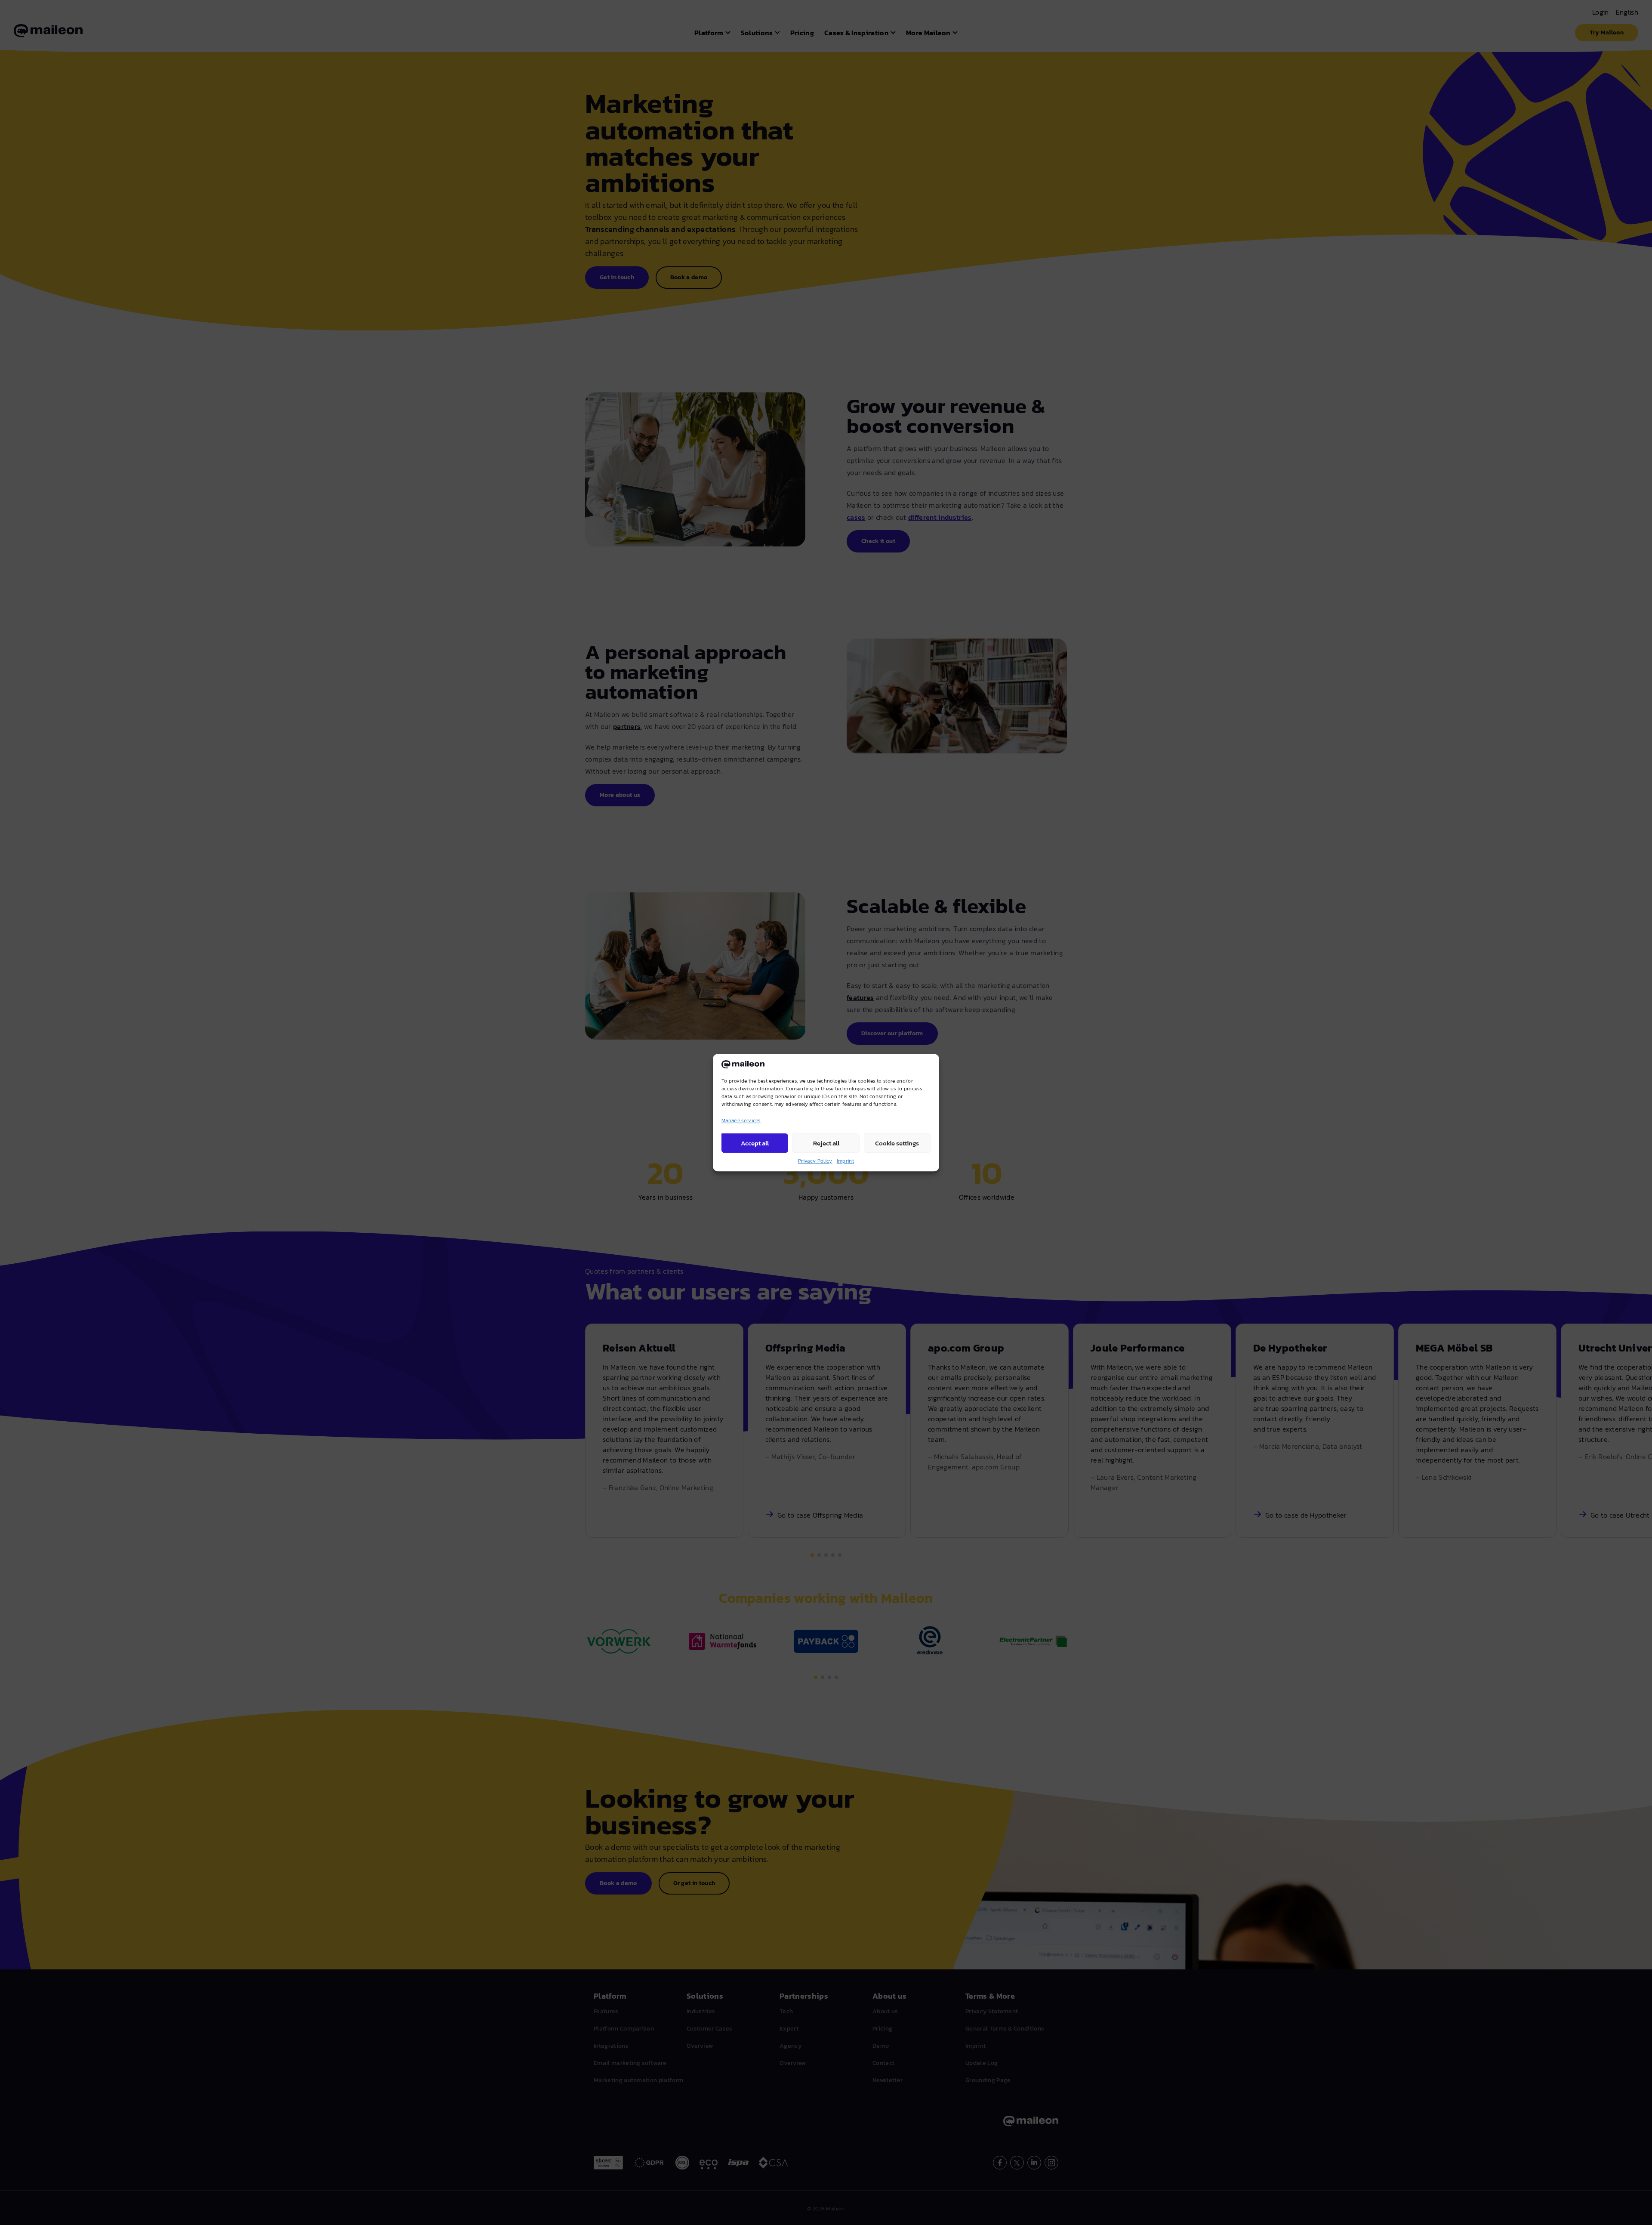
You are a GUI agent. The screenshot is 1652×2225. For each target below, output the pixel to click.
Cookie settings (897, 1143)
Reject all (826, 1143)
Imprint (845, 1161)
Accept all (755, 1143)
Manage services (741, 1120)
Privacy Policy (815, 1161)
